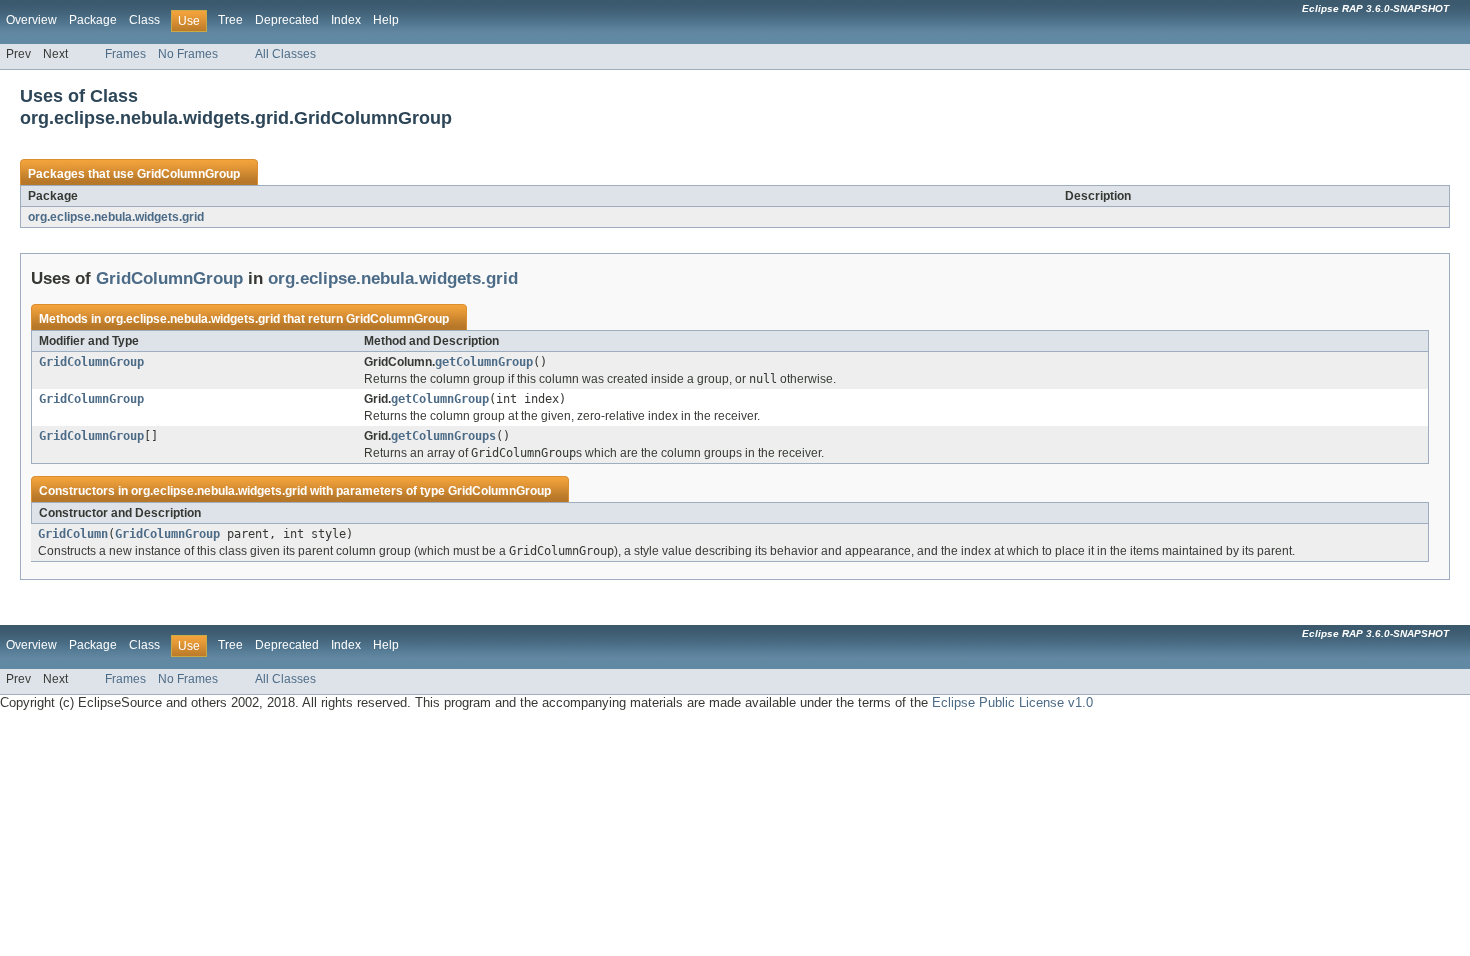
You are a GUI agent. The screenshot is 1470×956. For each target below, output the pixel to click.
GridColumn (73, 534)
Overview (31, 20)
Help (386, 20)
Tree (230, 20)
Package (93, 20)
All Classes (285, 54)
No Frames (188, 54)
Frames (125, 54)
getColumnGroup (484, 362)
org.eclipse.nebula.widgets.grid (116, 217)
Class (144, 20)
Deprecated (287, 20)
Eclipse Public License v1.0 (1012, 702)
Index (346, 20)
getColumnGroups (443, 436)
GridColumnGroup (188, 174)
